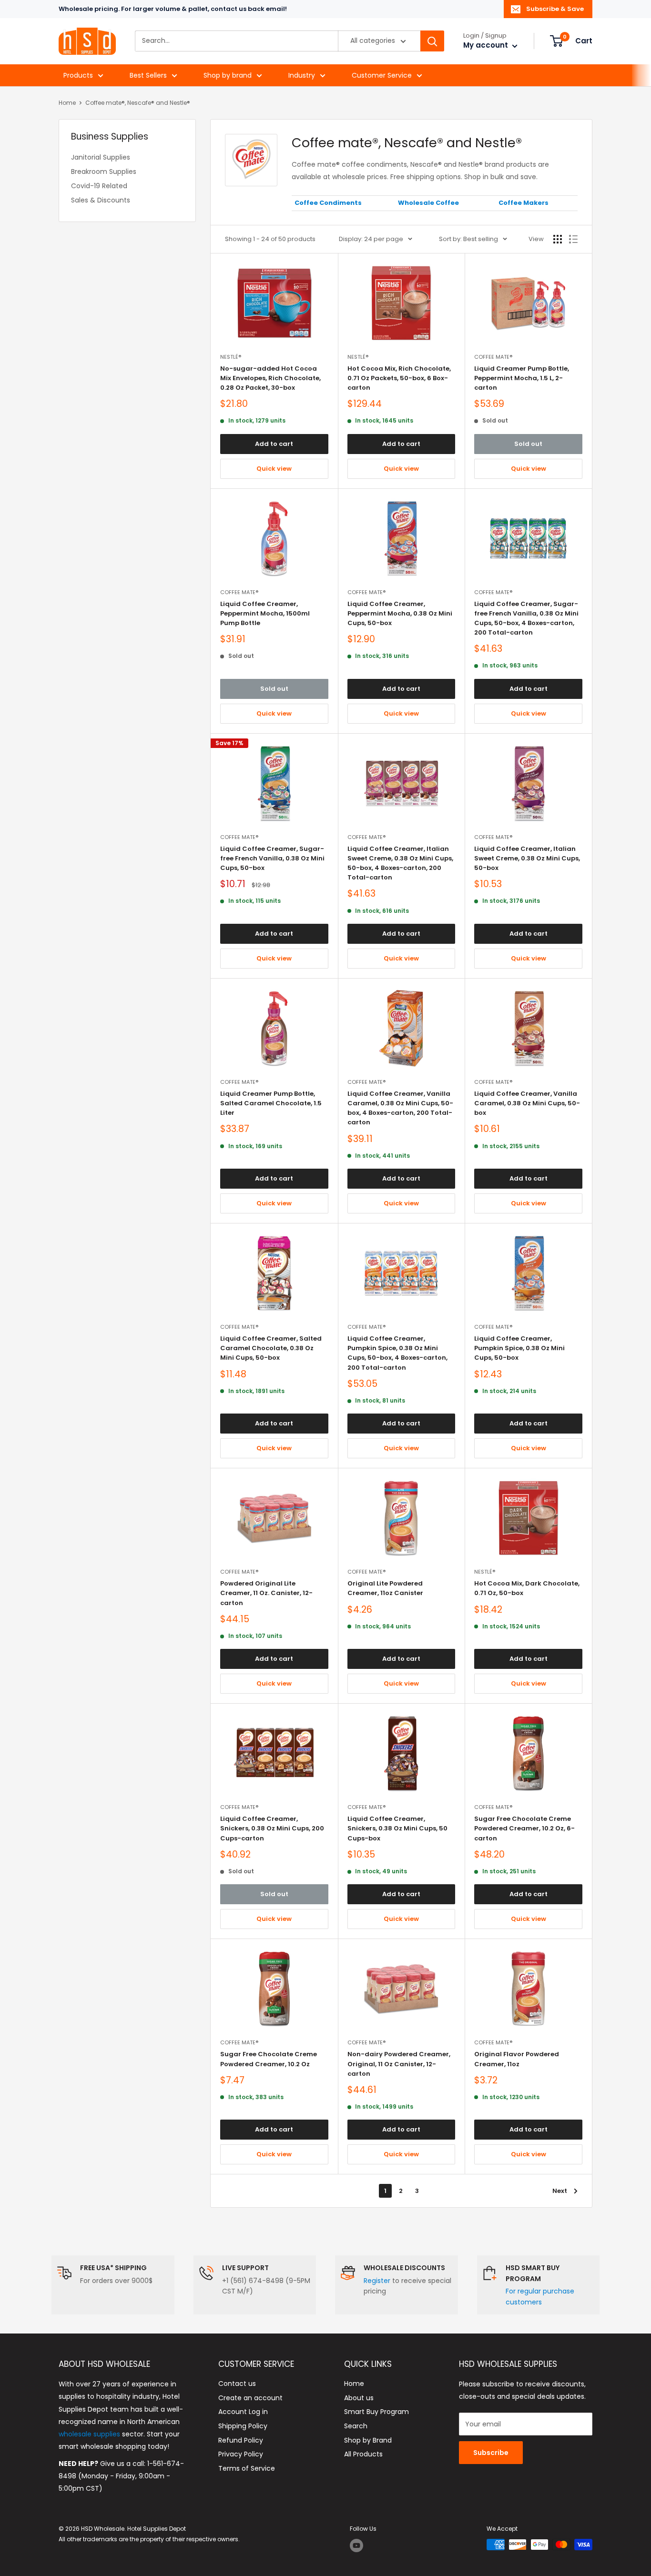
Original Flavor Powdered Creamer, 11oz (517, 2059)
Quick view (274, 469)
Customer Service (382, 75)
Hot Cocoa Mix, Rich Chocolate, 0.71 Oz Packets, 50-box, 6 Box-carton (399, 378)
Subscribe (491, 2453)
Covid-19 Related (99, 186)
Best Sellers (148, 75)
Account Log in (243, 2412)
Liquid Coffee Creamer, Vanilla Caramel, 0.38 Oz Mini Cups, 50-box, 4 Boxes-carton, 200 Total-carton (400, 1108)
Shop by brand (228, 75)
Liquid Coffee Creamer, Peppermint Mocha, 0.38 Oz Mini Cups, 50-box (400, 613)
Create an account (250, 2398)
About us (359, 2398)
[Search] (432, 41)
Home (67, 103)
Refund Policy (241, 2440)
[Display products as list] (573, 239)
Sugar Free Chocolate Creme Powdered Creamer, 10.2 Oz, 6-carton (524, 1828)
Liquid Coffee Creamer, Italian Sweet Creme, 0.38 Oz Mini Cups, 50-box (527, 858)
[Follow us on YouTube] (356, 2546)
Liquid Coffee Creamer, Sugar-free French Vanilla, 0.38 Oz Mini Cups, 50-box (272, 858)
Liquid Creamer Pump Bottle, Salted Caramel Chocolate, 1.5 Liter (271, 1103)
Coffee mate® (493, 357)
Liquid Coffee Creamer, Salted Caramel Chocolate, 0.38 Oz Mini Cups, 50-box (271, 1348)
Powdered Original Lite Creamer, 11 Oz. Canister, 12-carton (266, 1593)
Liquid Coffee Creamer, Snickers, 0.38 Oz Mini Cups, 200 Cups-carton (272, 1828)
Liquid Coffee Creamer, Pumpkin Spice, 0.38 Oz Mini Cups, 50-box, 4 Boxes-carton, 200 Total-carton (397, 1353)
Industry (302, 75)
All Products (363, 2454)
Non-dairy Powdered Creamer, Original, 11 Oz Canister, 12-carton (399, 2064)
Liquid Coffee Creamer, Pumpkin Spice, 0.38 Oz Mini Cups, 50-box (519, 1348)
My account (487, 45)
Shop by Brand (368, 2440)
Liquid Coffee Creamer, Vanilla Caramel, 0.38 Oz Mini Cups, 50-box (527, 1103)
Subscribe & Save (555, 9)
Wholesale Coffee (428, 203)
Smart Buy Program (376, 2412)
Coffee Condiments (328, 203)
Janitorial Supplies (101, 157)
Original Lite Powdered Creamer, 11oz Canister (385, 1588)
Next (560, 2191)
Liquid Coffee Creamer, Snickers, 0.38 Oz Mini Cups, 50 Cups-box (397, 1828)
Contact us (237, 2384)
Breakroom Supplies (104, 172)
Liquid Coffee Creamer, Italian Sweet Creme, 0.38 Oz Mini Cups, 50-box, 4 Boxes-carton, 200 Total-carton (400, 863)
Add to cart (274, 444)
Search (356, 2426)
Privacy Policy (241, 2454)
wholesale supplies (89, 2434)
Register (377, 2281)
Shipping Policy (243, 2426)
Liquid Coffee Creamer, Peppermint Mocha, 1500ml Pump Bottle (265, 613)
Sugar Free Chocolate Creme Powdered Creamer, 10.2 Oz (269, 2059)
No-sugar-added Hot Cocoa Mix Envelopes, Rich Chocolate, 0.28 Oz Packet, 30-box (270, 378)
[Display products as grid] (558, 239)
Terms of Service (247, 2468)
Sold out (528, 444)
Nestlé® (231, 357)
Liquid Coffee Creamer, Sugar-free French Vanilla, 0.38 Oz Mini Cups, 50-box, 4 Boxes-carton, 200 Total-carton (526, 618)
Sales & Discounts (101, 200)
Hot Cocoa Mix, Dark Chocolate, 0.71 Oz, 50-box (527, 1588)
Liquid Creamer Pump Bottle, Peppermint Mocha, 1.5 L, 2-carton (522, 378)
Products (78, 75)
